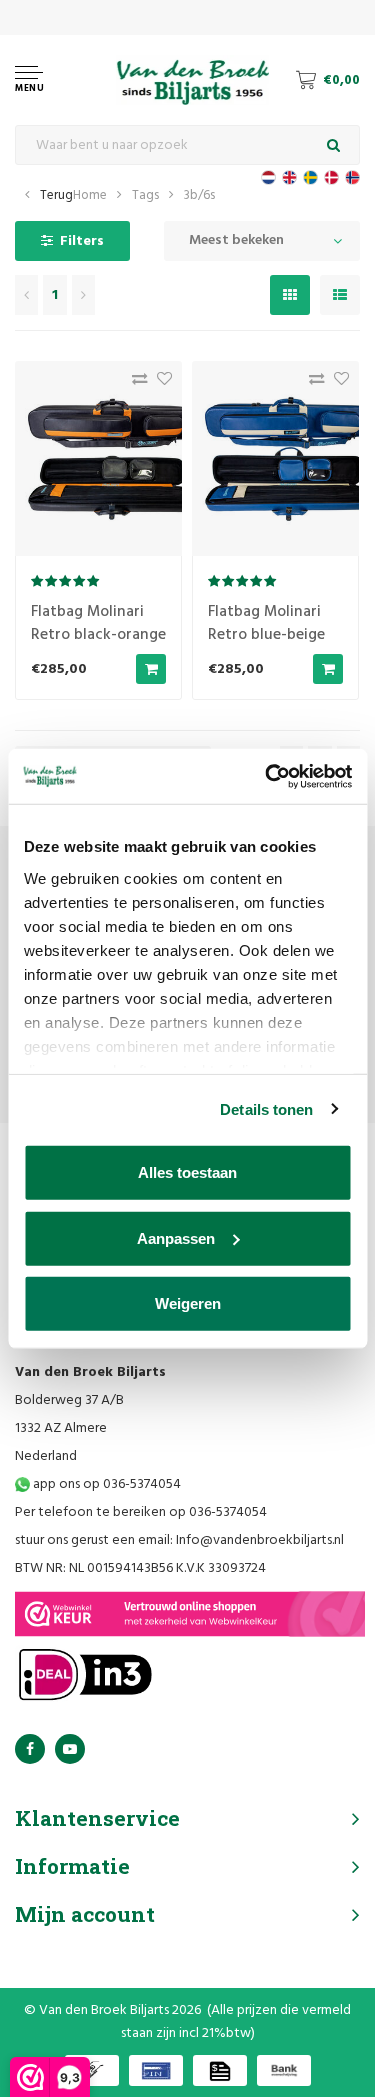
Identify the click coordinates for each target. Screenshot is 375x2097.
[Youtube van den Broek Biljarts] (70, 1749)
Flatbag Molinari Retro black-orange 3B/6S (98, 635)
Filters (82, 241)
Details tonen (266, 1108)
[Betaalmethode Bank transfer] (284, 2070)
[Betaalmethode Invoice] (220, 2070)
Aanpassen (176, 1237)
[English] (289, 177)
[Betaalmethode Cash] (92, 2070)
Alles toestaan (187, 1172)
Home (90, 195)
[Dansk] (331, 177)
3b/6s (199, 195)
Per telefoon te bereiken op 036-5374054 (141, 1512)
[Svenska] (310, 177)
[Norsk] (352, 177)
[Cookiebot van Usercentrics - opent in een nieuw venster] (267, 776)
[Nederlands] (268, 177)
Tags (145, 195)
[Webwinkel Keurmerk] (190, 1614)
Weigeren (188, 1303)
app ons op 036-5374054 (105, 1484)
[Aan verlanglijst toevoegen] (159, 383)
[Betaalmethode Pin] (156, 2070)
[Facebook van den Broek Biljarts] (30, 1749)
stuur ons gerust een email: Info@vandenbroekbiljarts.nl (179, 1540)
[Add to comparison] (134, 383)
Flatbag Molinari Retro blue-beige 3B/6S (266, 635)
